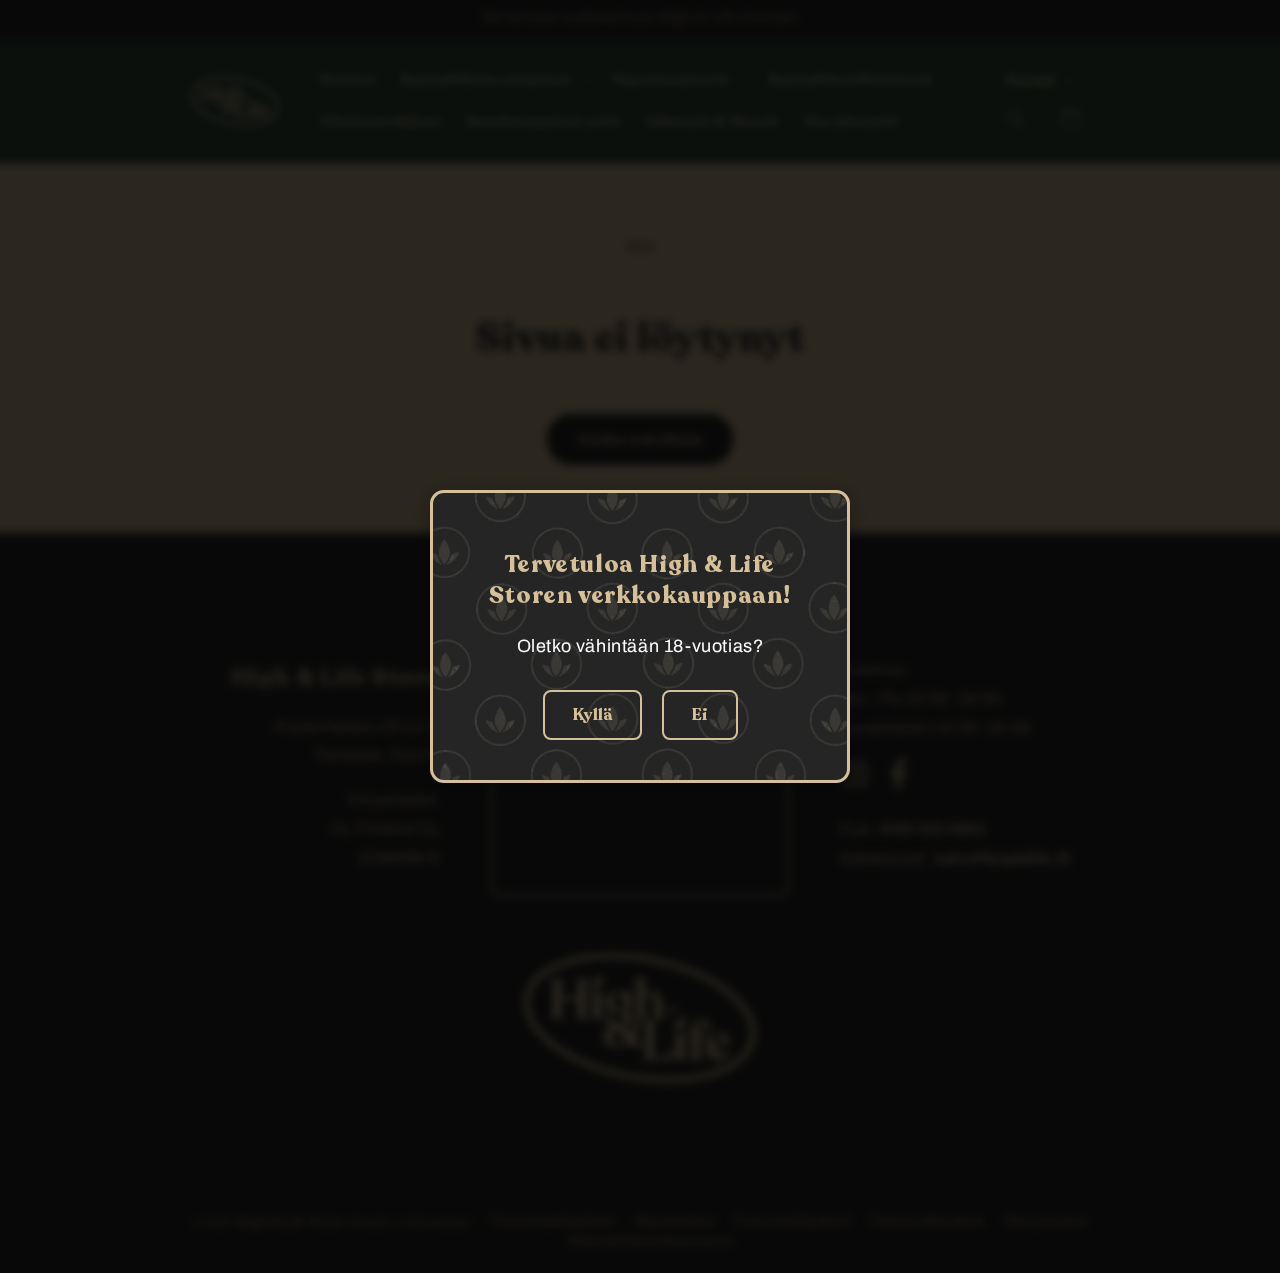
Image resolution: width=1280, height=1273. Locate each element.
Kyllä (592, 715)
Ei (700, 715)
